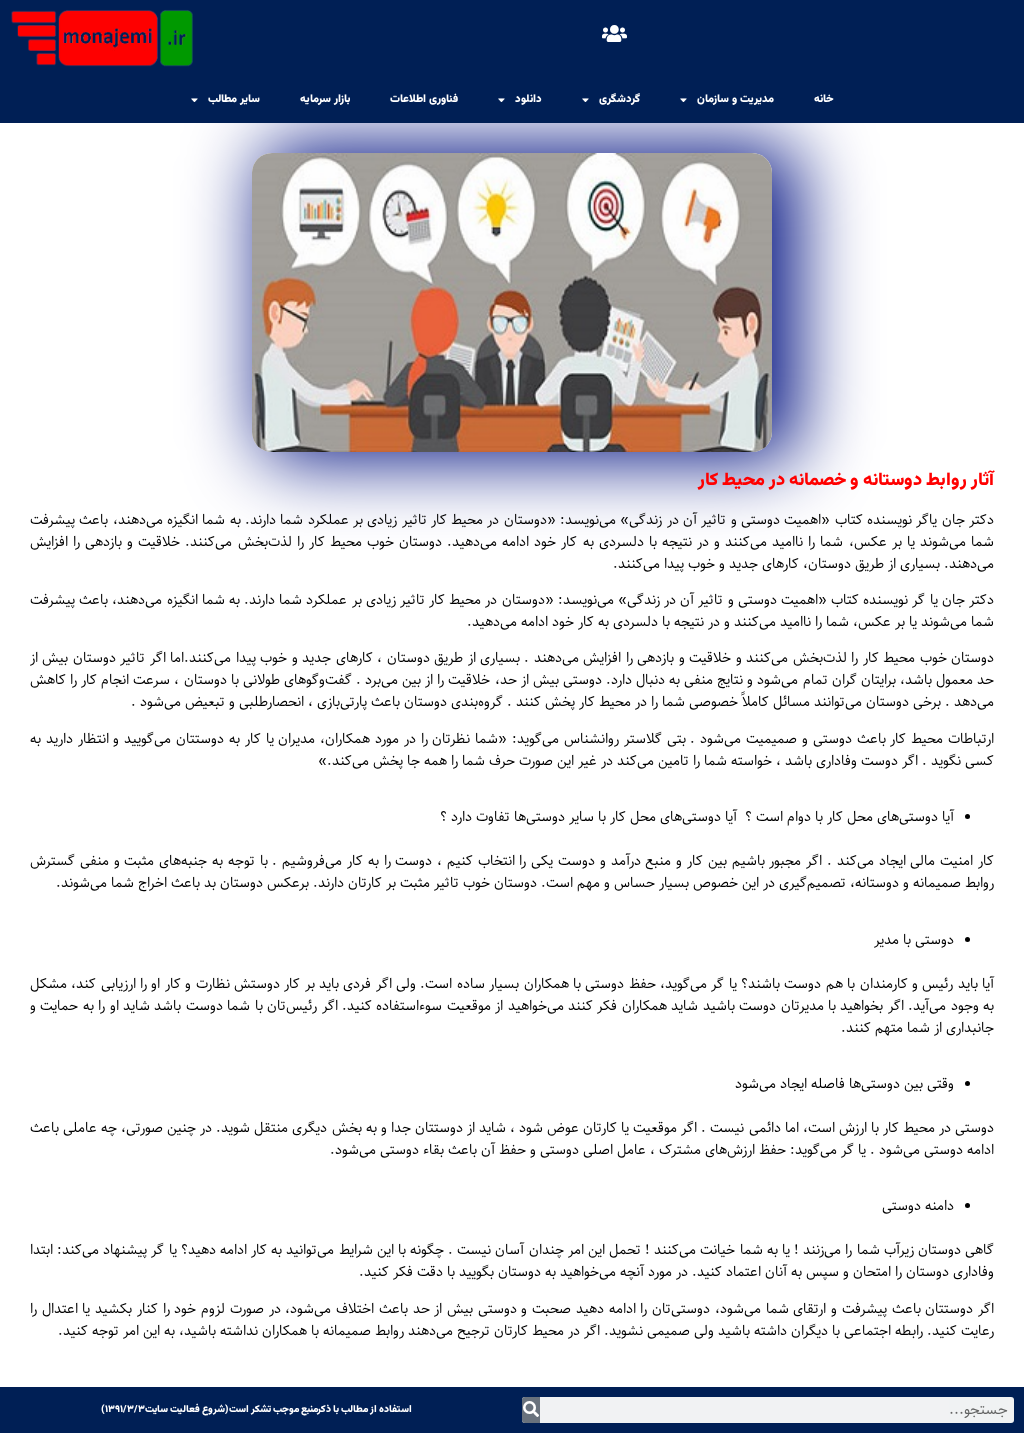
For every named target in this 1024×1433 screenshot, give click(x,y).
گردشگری (619, 99)
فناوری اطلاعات (424, 99)
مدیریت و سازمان (735, 99)
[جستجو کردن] (531, 1410)
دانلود (528, 99)
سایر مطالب (234, 99)
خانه (824, 99)
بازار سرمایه (325, 99)
